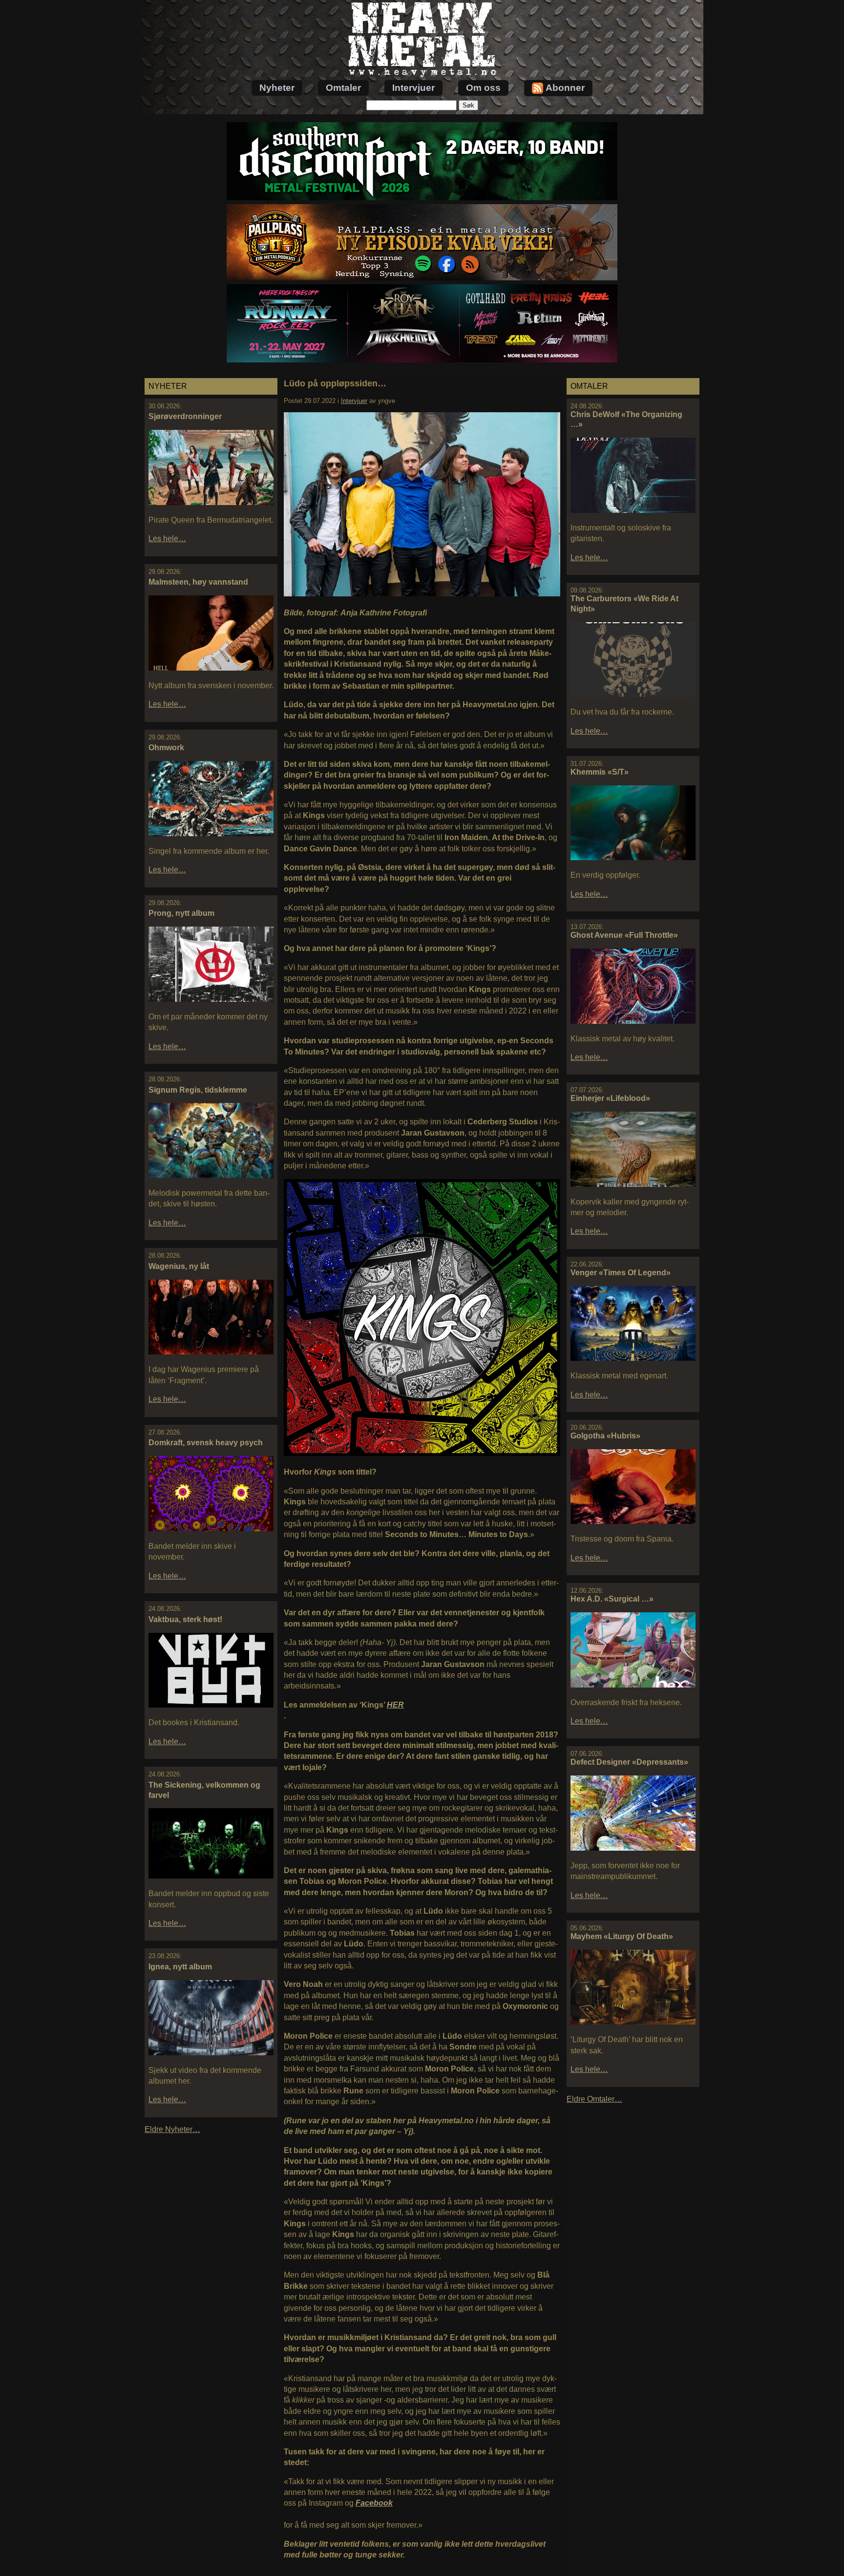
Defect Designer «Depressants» (629, 1762)
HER (395, 1705)
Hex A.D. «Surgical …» (612, 1599)
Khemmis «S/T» (600, 772)
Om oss (483, 88)
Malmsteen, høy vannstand (198, 582)
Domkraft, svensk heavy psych (206, 1443)
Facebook (374, 2503)
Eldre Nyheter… (172, 2129)
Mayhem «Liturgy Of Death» (622, 1936)
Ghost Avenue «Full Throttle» (624, 935)
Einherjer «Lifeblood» (610, 1098)
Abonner (565, 88)
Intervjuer (413, 88)
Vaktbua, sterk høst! (185, 1619)
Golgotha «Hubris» (605, 1436)
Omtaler (343, 88)
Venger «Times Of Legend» (621, 1273)
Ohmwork (166, 748)
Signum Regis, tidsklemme (198, 1090)
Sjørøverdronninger (185, 416)
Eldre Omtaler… (594, 2099)
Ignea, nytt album (180, 1967)
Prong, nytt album (181, 913)
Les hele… (167, 538)
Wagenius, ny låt (179, 1266)
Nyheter (277, 88)
